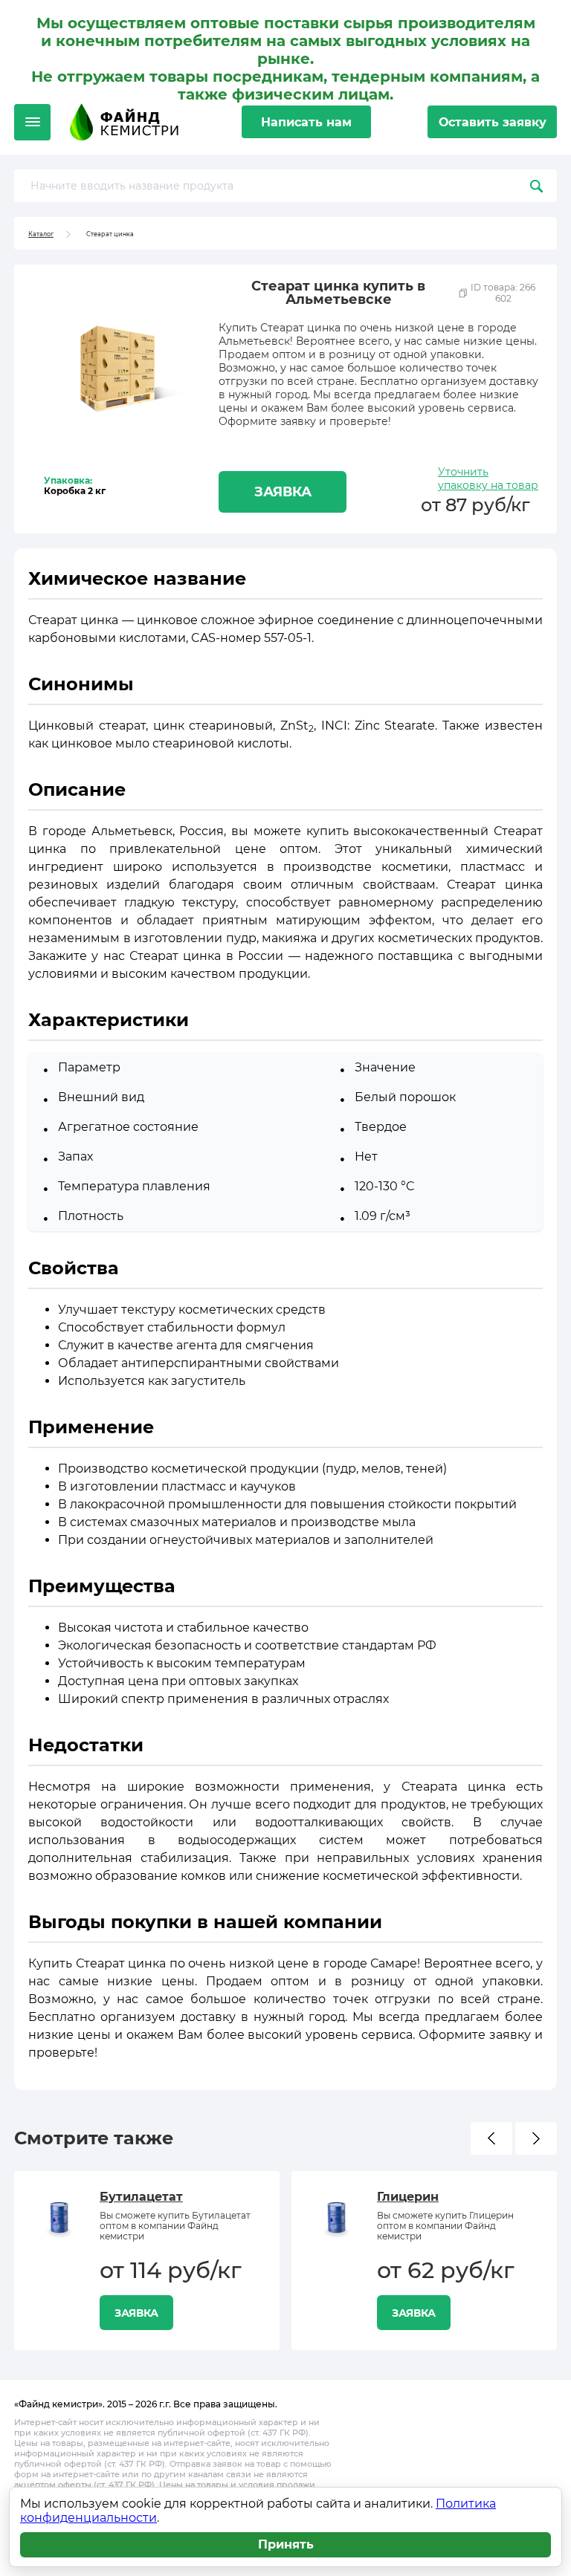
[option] (147, 2261)
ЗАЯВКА (283, 492)
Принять (286, 2544)
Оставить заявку (493, 122)
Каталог (41, 234)
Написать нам (306, 122)
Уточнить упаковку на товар (488, 478)
